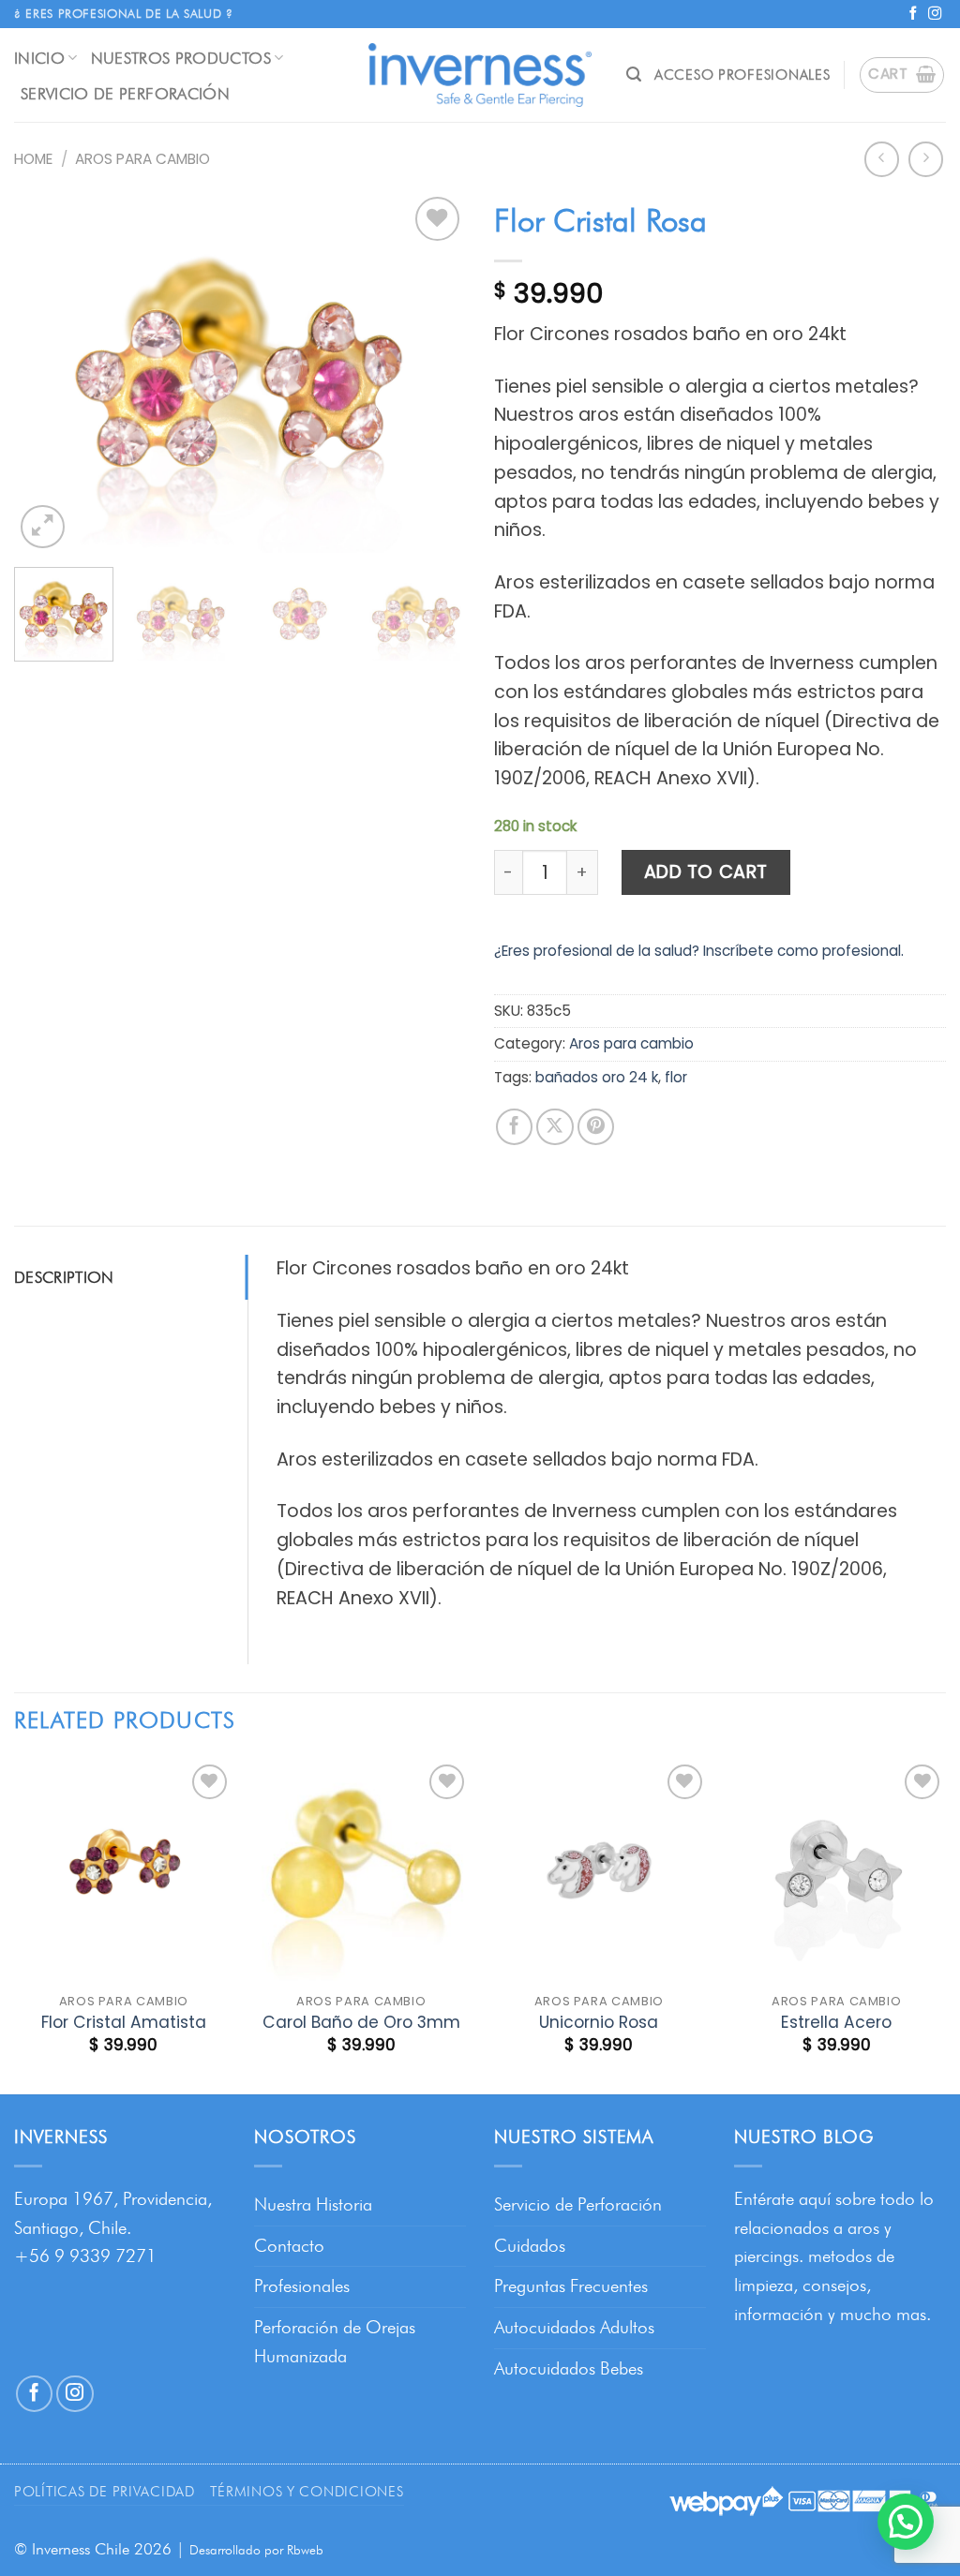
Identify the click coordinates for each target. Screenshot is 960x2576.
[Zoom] (43, 527)
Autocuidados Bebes (569, 2368)
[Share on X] (555, 1127)
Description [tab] (64, 1277)
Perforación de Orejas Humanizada (335, 2342)
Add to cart (706, 872)
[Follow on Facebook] (913, 14)
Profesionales (302, 2286)
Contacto (289, 2246)
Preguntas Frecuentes (571, 2286)
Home (33, 159)
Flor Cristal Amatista (124, 2022)
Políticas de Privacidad (105, 2491)
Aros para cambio (142, 159)
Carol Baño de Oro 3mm (361, 2022)
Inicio (39, 58)
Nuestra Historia (313, 2204)
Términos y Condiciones (307, 2491)
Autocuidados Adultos (574, 2327)
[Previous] (47, 372)
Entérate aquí (782, 2199)
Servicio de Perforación (578, 2204)
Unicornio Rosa (599, 2022)
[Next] (433, 372)
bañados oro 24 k (597, 1077)
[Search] (634, 74)
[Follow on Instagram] (935, 14)
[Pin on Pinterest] (596, 1127)
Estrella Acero (836, 2022)
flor (676, 1077)
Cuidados (530, 2246)
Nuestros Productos (181, 58)
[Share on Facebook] (515, 1127)
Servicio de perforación (125, 93)
